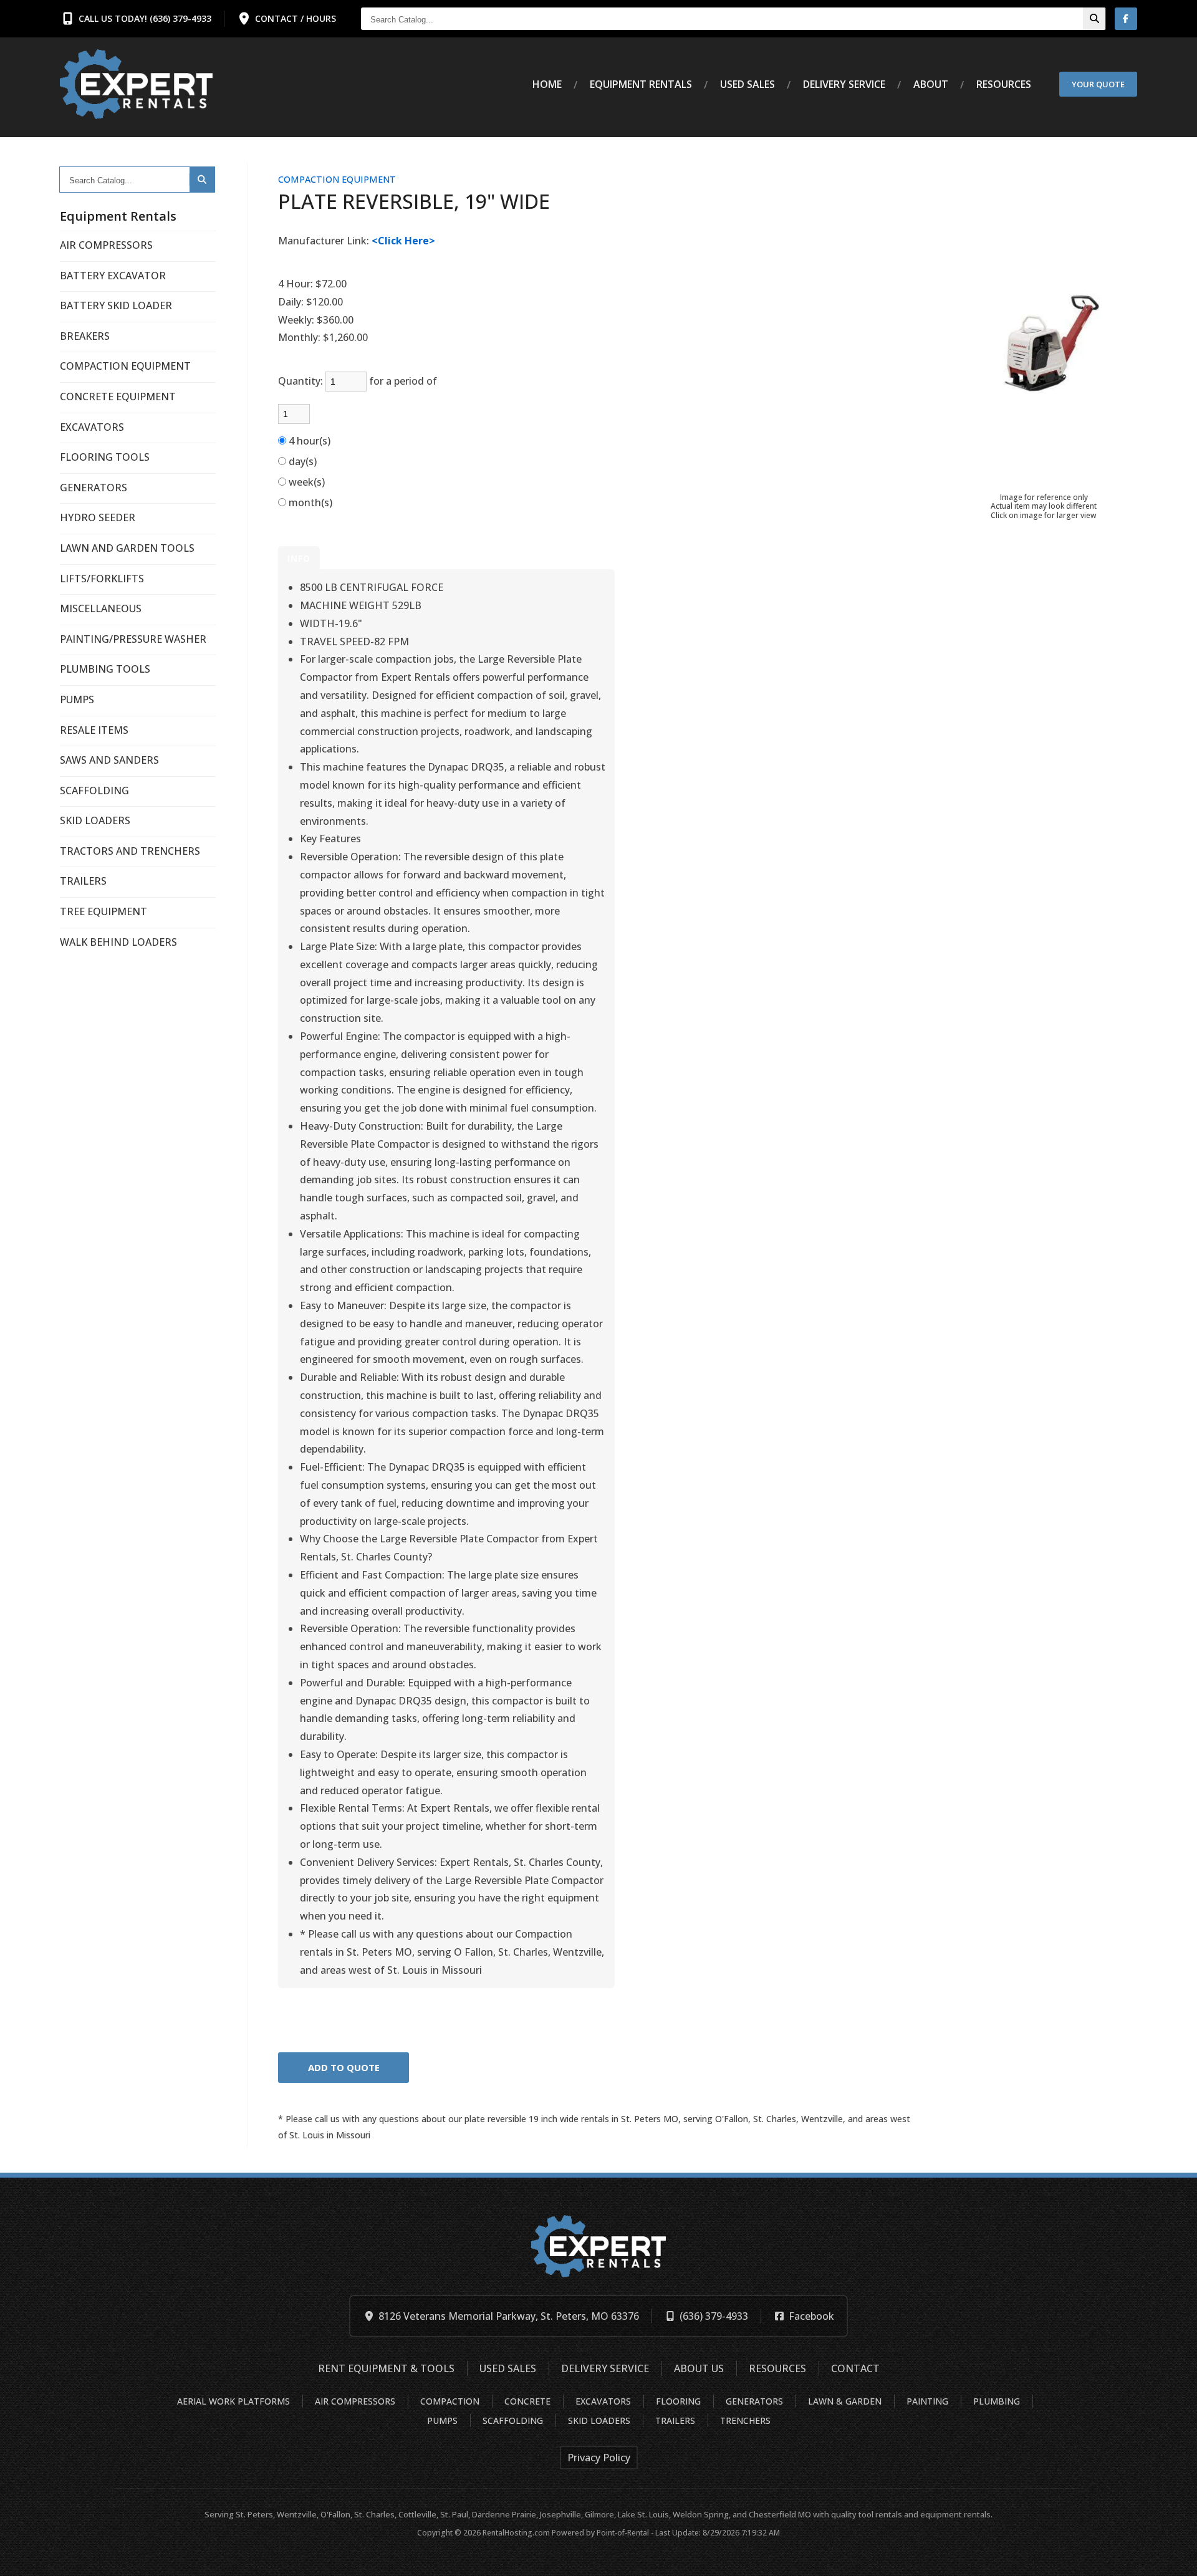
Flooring (678, 2401)
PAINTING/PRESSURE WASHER (133, 639)
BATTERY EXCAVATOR (113, 276)
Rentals (641, 84)
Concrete (527, 2401)
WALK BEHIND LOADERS (118, 942)
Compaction (450, 2401)
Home (547, 84)
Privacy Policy (599, 2458)
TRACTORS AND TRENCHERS (130, 851)
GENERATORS (94, 488)
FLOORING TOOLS (105, 457)
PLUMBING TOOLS (105, 669)
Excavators (603, 2401)
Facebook (811, 2316)
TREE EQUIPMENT (103, 911)
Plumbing (997, 2401)
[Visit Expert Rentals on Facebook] (1126, 19)
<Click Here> (403, 241)
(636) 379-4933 (714, 2316)
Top (1174, 2557)
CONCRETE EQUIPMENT (118, 396)
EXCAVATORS (92, 427)
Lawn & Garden (845, 2401)
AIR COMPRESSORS (106, 245)
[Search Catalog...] (1094, 19)
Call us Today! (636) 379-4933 (145, 18)
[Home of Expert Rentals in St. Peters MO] (136, 84)
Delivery (844, 84)
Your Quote (1098, 84)
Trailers (675, 2420)
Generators (754, 2401)
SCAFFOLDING (94, 791)
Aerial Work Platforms (233, 2401)
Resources (1004, 84)
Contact (855, 2368)
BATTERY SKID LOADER (116, 305)
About (931, 84)
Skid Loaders (599, 2420)
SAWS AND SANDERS (109, 760)
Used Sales (748, 84)
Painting (927, 2401)
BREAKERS (85, 336)
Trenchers (745, 2420)
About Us (699, 2368)
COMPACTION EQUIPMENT (125, 366)
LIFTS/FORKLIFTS (102, 579)
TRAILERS (83, 881)
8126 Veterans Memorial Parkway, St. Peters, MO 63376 (509, 2316)
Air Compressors (355, 2401)
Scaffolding (513, 2420)
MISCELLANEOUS (101, 608)
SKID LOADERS (95, 820)
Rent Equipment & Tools (386, 2368)
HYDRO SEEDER (98, 517)
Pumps (442, 2420)
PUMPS (77, 699)
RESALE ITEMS (94, 730)
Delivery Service (605, 2368)
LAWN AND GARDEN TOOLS (127, 548)
